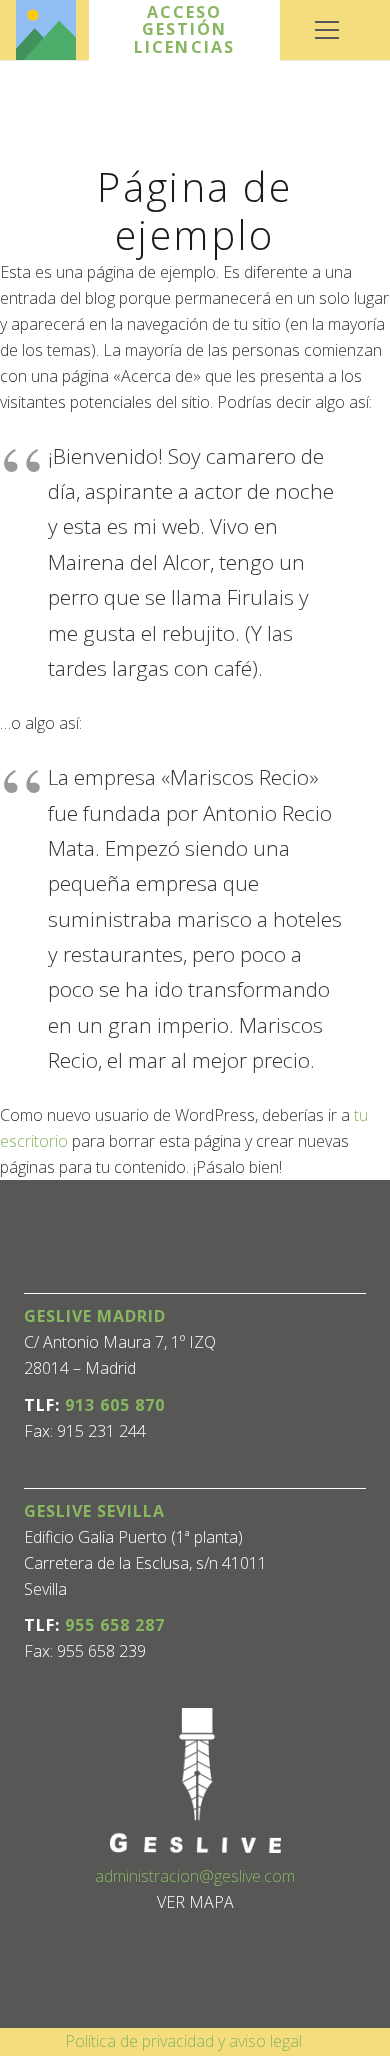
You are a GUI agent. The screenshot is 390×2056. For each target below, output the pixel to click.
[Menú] (327, 30)
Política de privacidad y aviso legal (183, 2041)
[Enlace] (46, 30)
